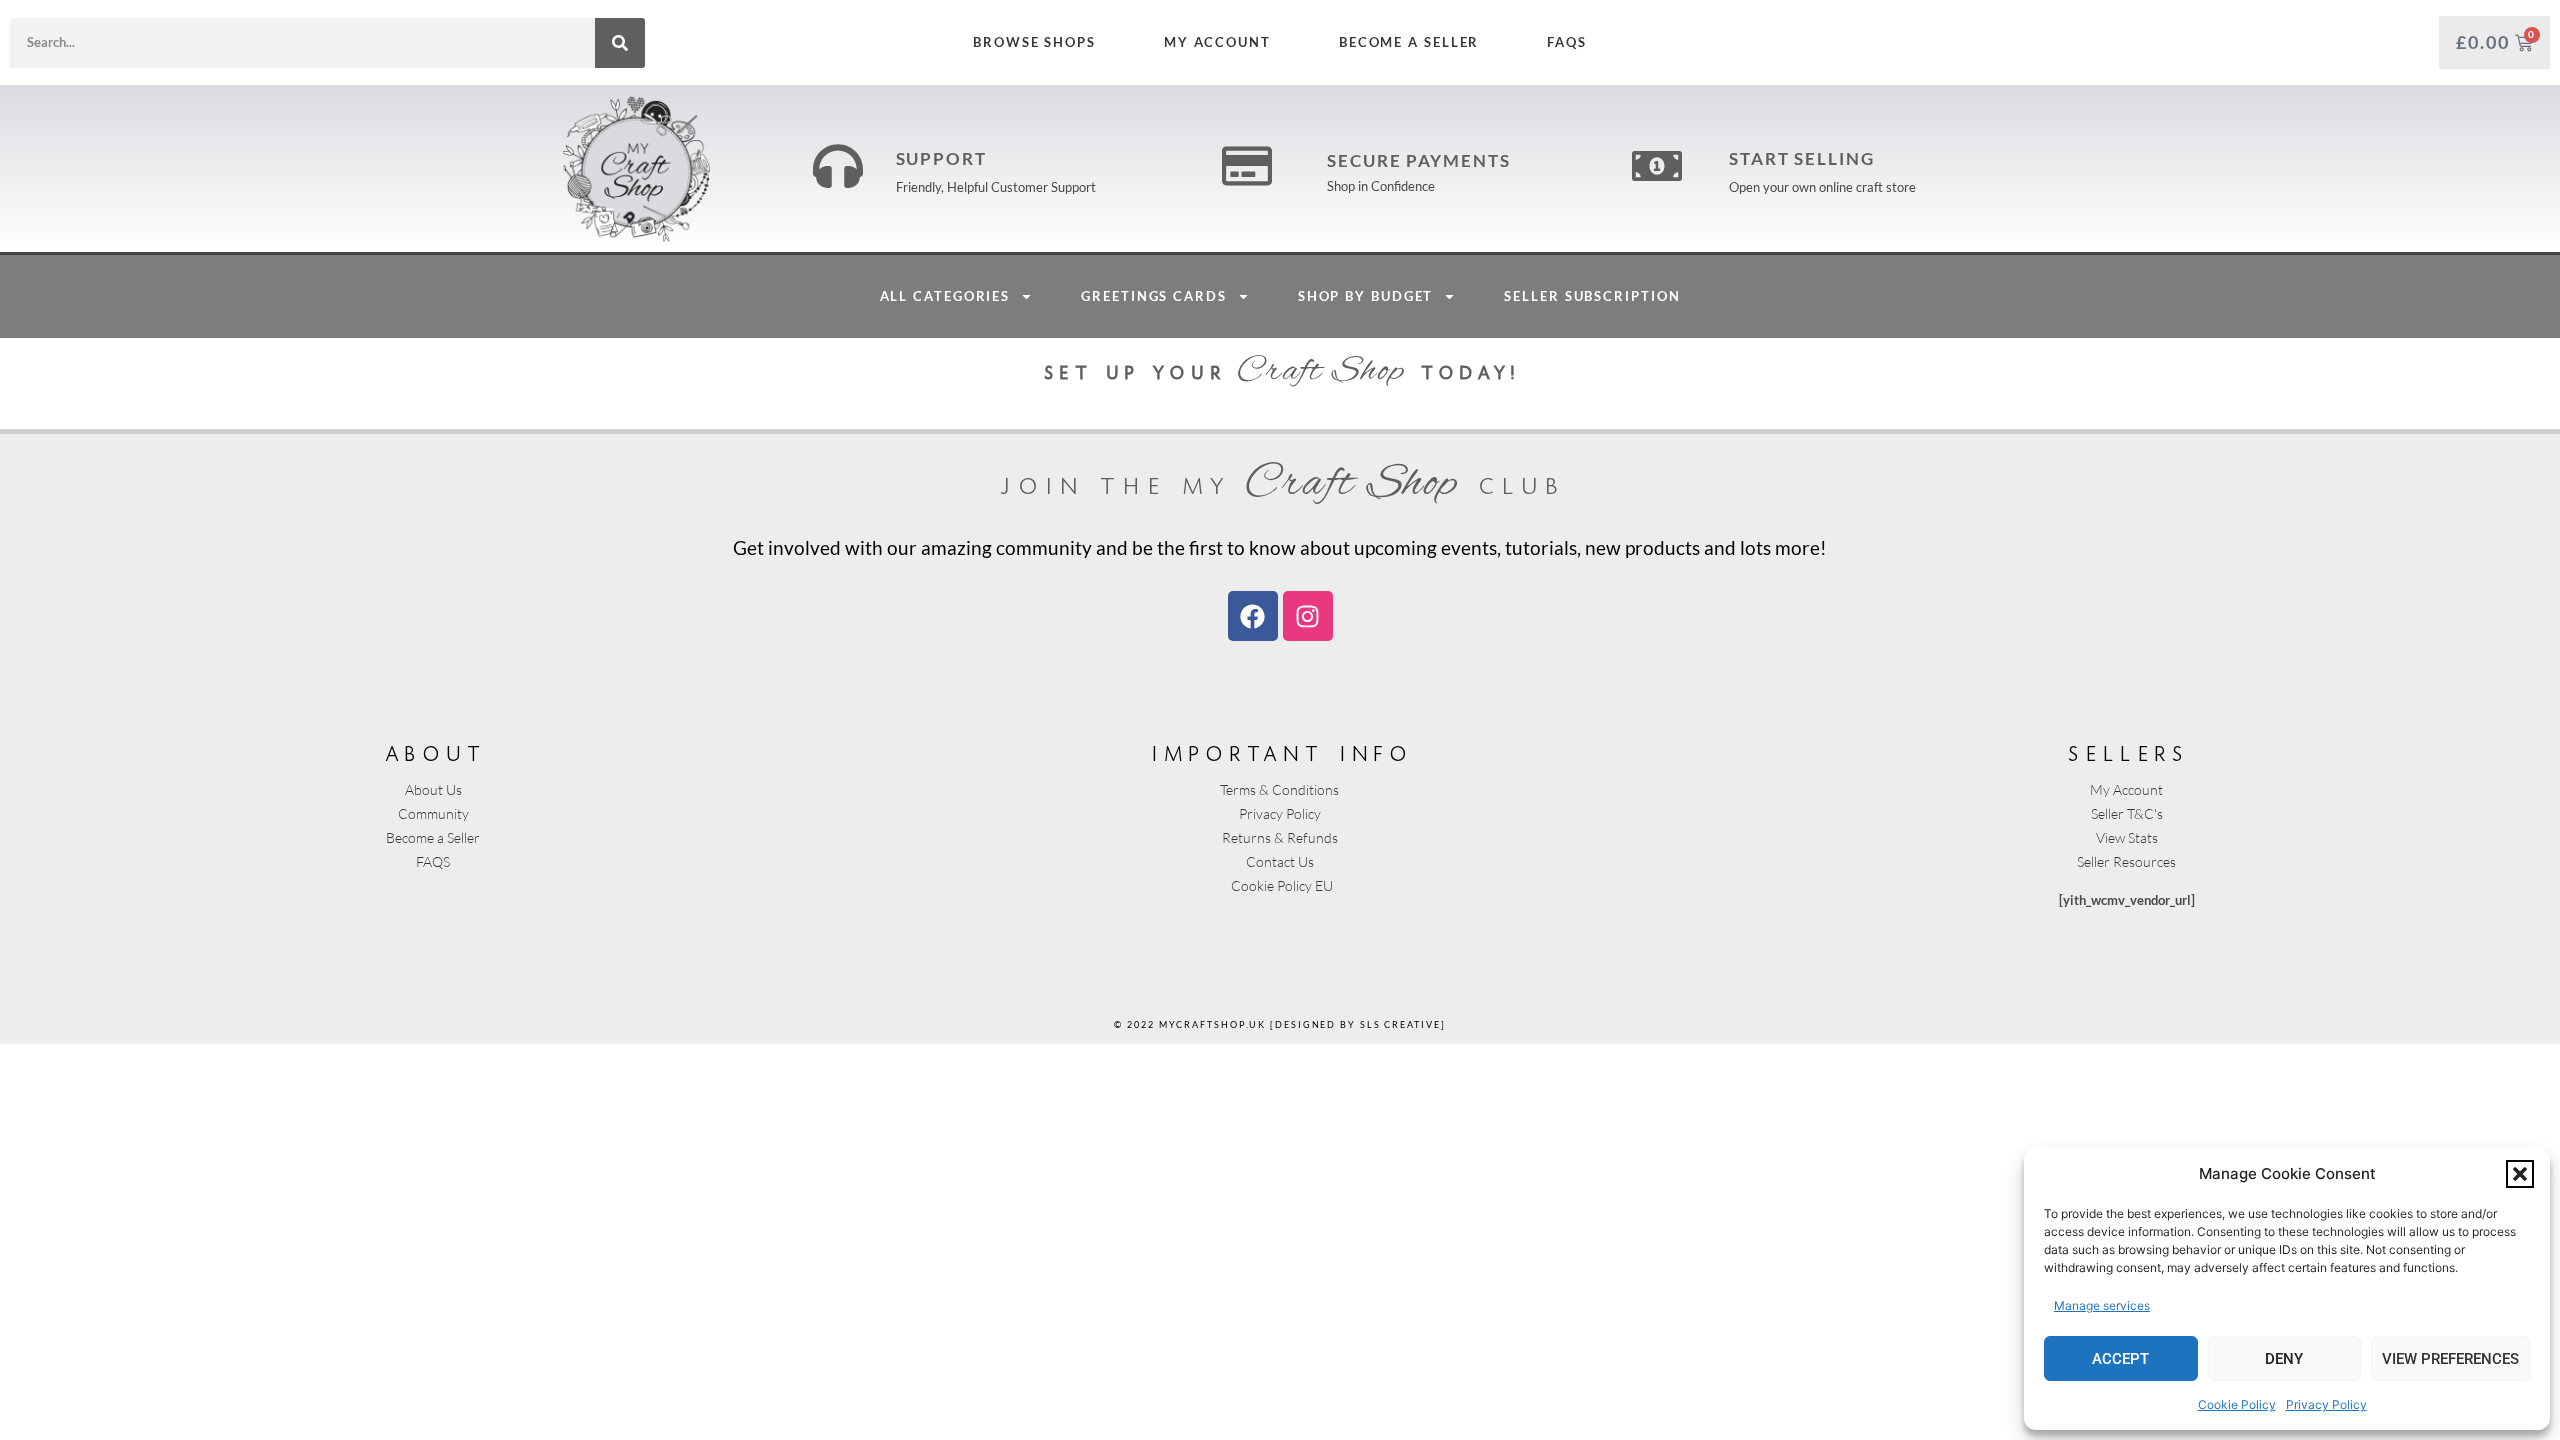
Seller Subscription (1592, 296)
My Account (1217, 42)
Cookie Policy (2237, 1404)
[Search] (620, 43)
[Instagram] (1308, 616)
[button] (2520, 1174)
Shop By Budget (1366, 296)
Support (941, 158)
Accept (2120, 1359)
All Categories (945, 296)
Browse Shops (1034, 42)
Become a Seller (1409, 42)
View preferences (2450, 1359)
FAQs (1567, 42)
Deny (2284, 1359)
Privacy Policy (2326, 1404)
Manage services (2102, 1305)
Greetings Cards (1154, 296)
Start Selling (1802, 158)
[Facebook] (1253, 616)
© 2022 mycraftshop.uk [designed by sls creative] (1279, 1024)
